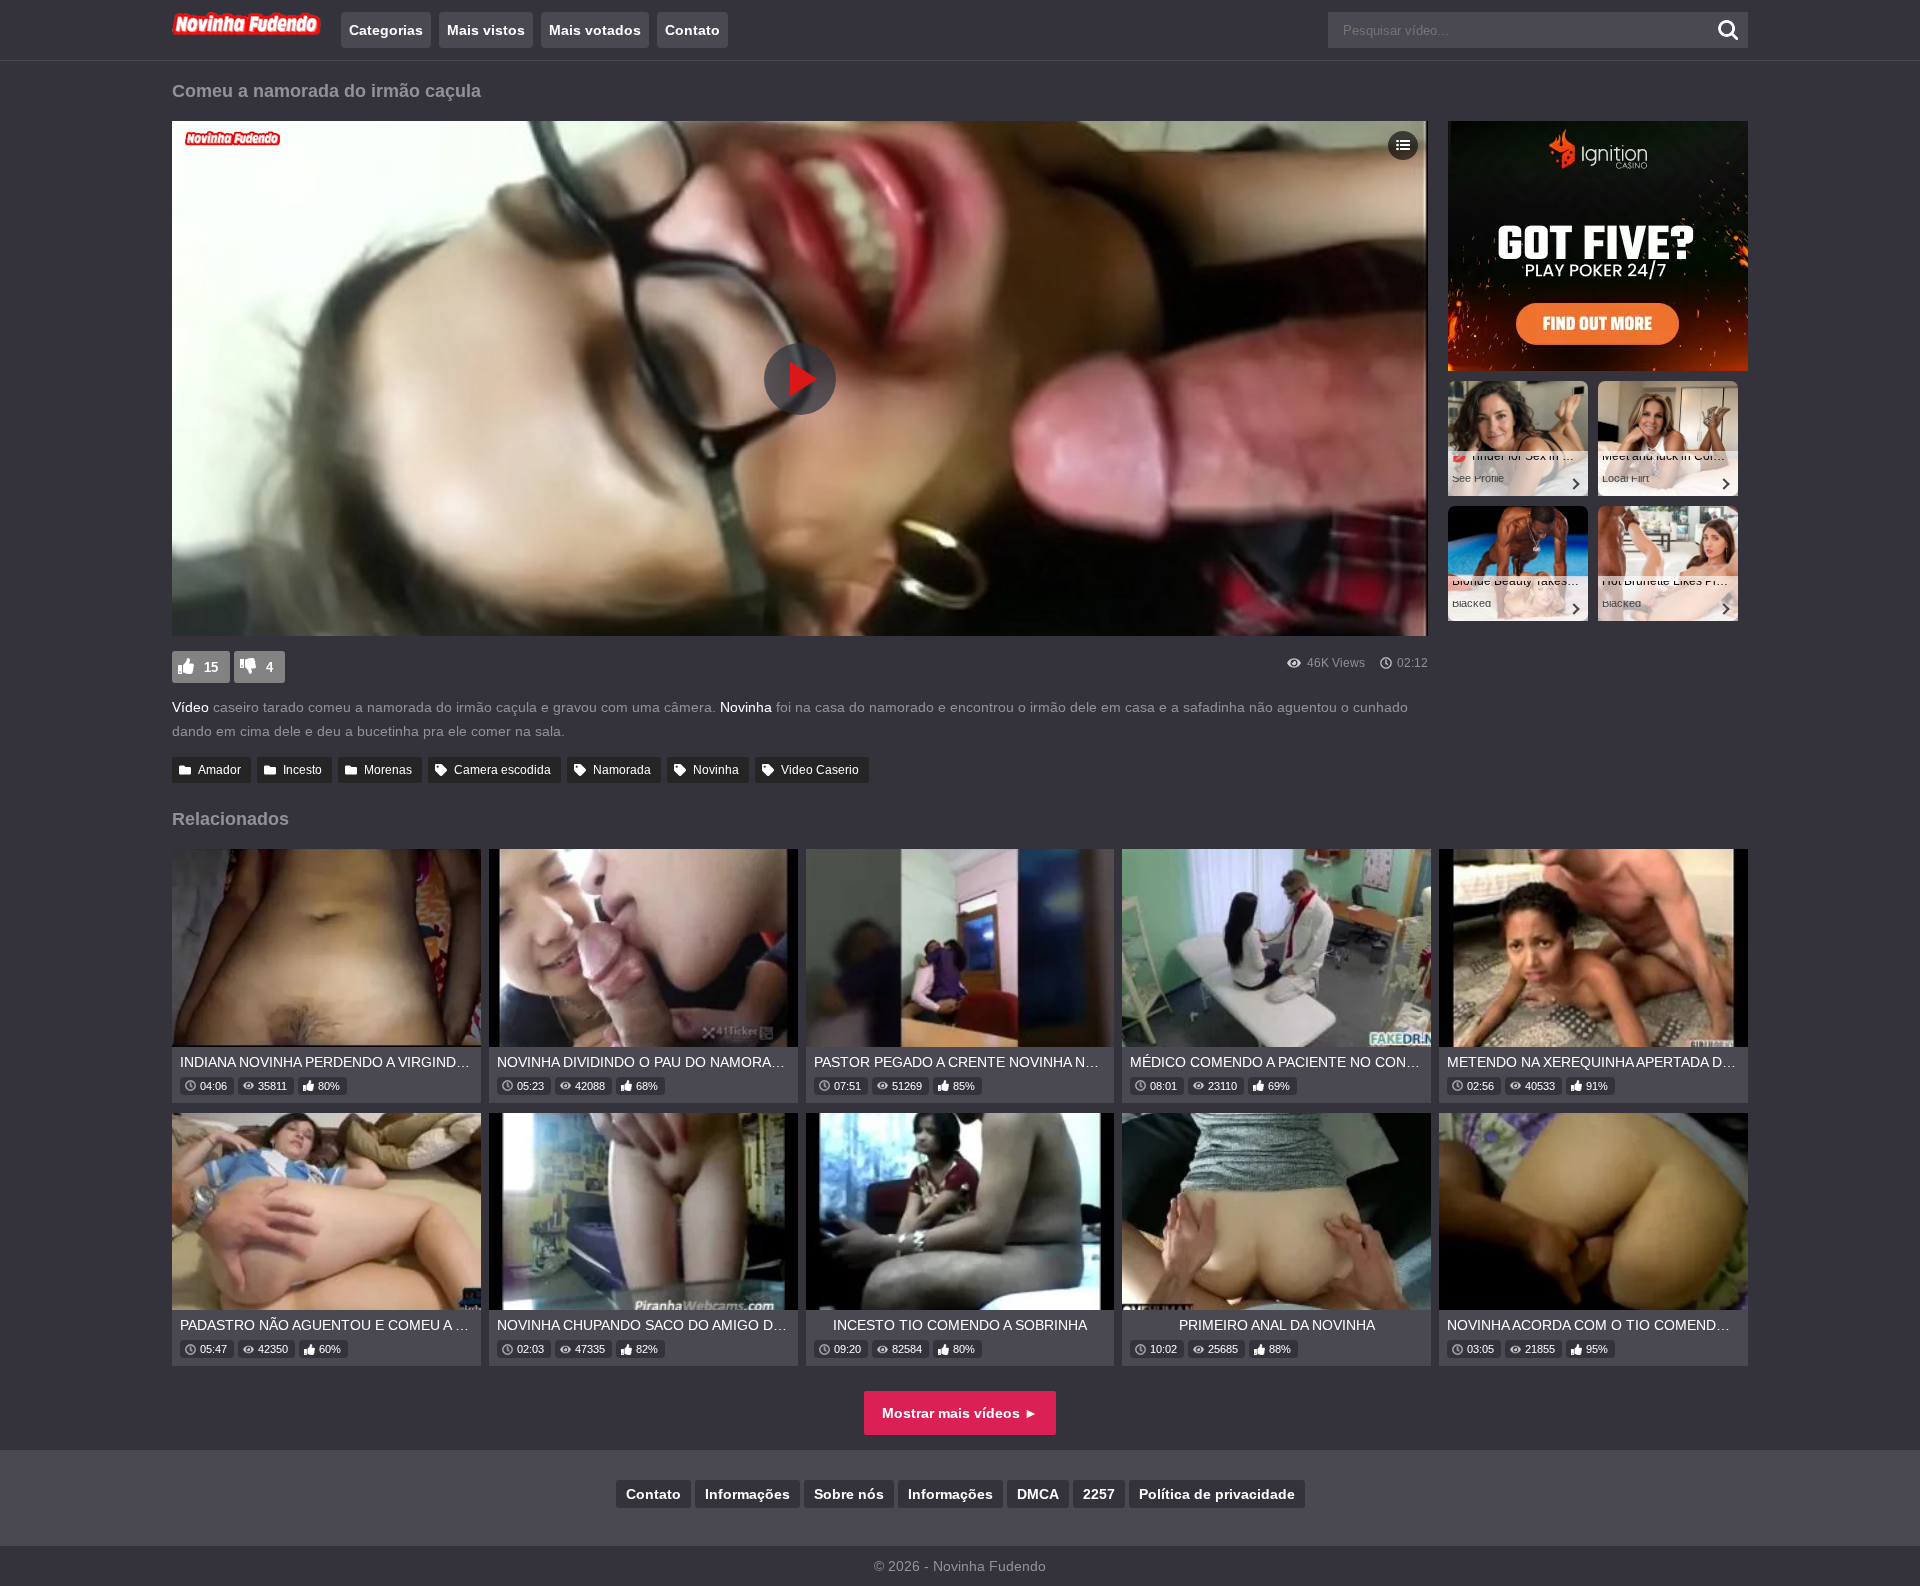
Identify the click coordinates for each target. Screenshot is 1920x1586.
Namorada (622, 770)
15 (211, 667)
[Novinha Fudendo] (247, 31)
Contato (692, 30)
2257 (1099, 1494)
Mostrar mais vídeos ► (960, 1413)
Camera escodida (502, 770)
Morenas (388, 770)
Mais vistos (486, 30)
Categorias (386, 30)
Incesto (302, 770)
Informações (747, 1494)
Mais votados (595, 30)
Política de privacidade (1217, 1494)
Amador (219, 770)
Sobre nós (849, 1494)
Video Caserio (820, 770)
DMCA (1038, 1494)
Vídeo (190, 707)
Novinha (746, 707)
